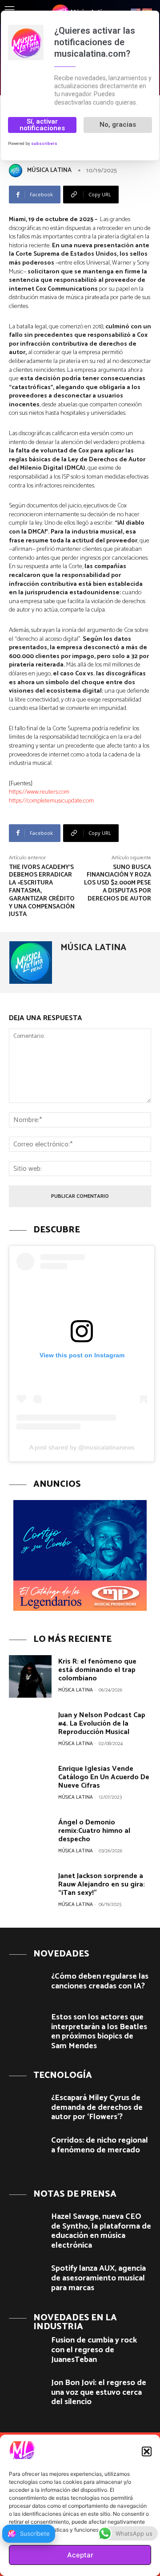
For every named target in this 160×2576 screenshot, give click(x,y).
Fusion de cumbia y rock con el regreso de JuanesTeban (94, 2350)
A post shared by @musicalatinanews (82, 1447)
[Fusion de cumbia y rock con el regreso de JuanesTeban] (27, 2350)
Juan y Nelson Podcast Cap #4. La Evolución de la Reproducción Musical (102, 1724)
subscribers (44, 143)
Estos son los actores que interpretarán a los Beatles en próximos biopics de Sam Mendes (99, 2032)
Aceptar (80, 2555)
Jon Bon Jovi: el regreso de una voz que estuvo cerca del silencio (99, 2392)
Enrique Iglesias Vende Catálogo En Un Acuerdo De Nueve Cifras (104, 1777)
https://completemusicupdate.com (51, 801)
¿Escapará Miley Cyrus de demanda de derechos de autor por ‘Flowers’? (97, 2107)
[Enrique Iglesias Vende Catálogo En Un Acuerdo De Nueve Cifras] (30, 1784)
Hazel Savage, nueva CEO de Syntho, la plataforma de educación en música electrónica (101, 2231)
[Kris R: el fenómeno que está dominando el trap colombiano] (30, 1676)
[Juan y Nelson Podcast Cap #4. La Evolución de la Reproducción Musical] (30, 1730)
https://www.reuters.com (39, 792)
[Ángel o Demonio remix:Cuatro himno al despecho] (30, 1837)
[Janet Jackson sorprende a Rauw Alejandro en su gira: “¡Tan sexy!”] (30, 1891)
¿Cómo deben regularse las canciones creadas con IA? (100, 1981)
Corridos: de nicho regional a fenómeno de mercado (100, 2145)
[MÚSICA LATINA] (17, 171)
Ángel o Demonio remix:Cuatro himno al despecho (94, 1831)
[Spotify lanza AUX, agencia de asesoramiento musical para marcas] (27, 2278)
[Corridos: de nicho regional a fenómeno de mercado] (27, 2150)
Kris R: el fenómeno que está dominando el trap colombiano (97, 1670)
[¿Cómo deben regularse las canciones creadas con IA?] (27, 1986)
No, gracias (118, 125)
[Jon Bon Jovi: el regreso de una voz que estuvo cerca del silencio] (27, 2392)
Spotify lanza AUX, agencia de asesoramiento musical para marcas (98, 2278)
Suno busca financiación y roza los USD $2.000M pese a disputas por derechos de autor (118, 883)
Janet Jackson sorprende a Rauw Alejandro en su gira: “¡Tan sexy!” (102, 1884)
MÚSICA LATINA (49, 170)
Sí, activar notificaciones (42, 125)
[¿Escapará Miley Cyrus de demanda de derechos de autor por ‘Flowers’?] (27, 2107)
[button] (147, 2451)
